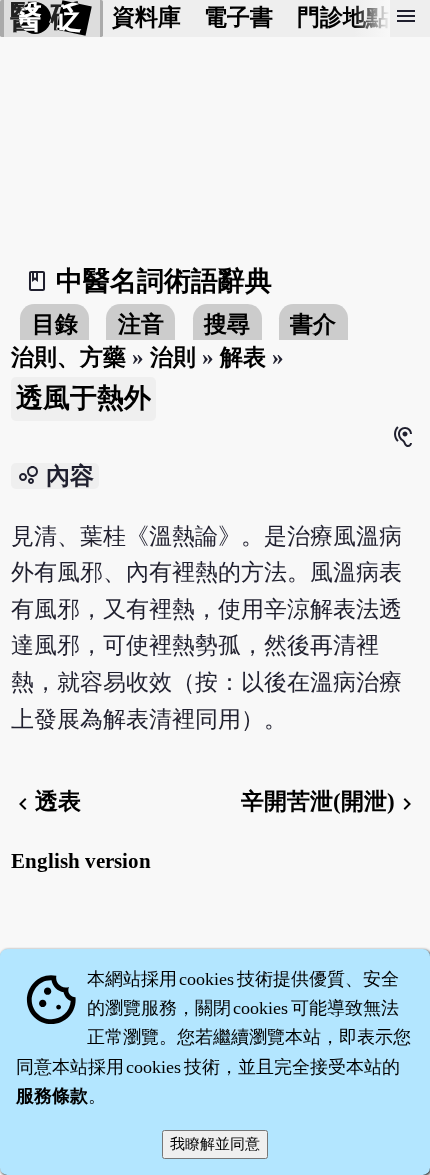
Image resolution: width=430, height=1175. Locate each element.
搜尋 (227, 324)
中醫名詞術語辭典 (164, 281)
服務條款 (52, 1096)
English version (81, 861)
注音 (141, 324)
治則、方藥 (68, 357)
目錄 (55, 324)
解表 (243, 357)
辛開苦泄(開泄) (330, 801)
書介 (313, 324)
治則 (173, 357)
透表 (46, 801)
